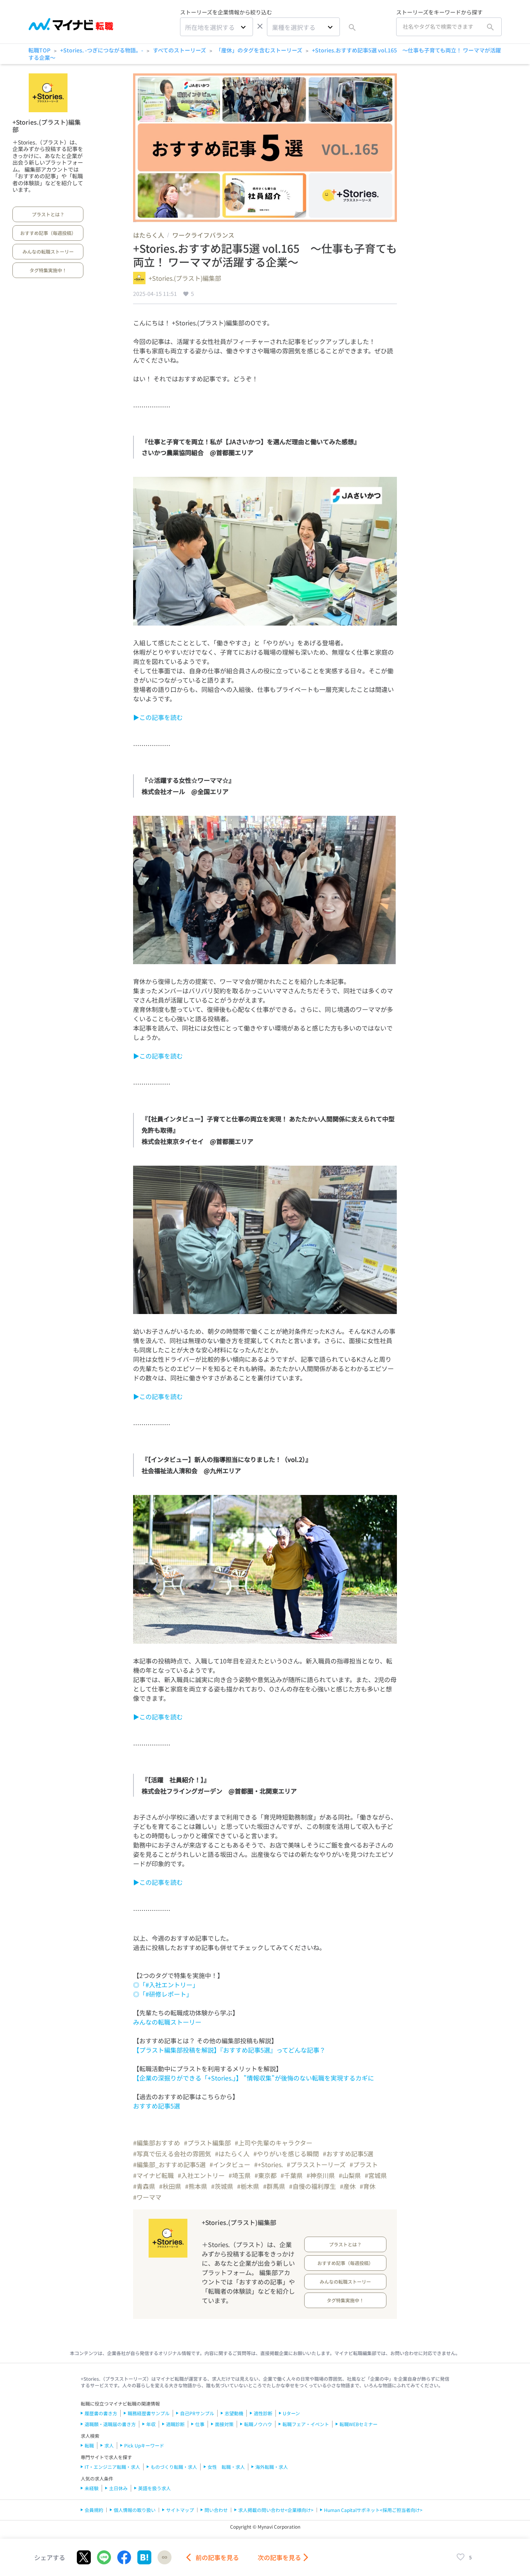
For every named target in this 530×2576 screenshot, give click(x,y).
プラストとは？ (48, 214)
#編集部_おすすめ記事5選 (169, 2164)
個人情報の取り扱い (135, 2510)
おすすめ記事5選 (157, 2106)
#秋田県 (170, 2186)
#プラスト (364, 2164)
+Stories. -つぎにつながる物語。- (102, 50)
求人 (109, 2445)
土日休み (118, 2488)
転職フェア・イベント (306, 2424)
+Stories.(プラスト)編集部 (47, 126)
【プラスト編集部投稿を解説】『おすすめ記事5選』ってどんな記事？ (229, 2050)
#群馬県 (274, 2186)
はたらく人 (149, 235)
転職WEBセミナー (359, 2424)
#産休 (348, 2186)
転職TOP (39, 50)
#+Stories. (268, 2164)
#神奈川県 (321, 2175)
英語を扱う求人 (154, 2488)
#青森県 (144, 2186)
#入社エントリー (201, 2175)
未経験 (92, 2488)
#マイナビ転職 (153, 2175)
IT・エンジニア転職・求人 (112, 2467)
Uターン (291, 2413)
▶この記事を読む (158, 717)
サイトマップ (180, 2510)
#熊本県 (196, 2186)
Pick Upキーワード (144, 2445)
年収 (151, 2424)
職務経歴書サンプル (149, 2413)
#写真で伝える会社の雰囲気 (172, 2154)
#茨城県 (222, 2186)
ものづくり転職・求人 (174, 2467)
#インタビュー (230, 2164)
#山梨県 (350, 2175)
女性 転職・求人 (226, 2467)
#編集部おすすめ (157, 2143)
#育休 (368, 2186)
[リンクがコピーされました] (165, 2557)
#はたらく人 (232, 2154)
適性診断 (263, 2413)
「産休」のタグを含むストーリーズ (259, 50)
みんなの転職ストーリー (48, 251)
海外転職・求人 (272, 2467)
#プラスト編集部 (207, 2143)
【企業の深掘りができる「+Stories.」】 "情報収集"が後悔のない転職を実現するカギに (254, 2078)
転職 (89, 2445)
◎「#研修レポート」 (163, 1994)
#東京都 (266, 2175)
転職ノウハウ (258, 2424)
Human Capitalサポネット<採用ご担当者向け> (373, 2510)
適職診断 (175, 2424)
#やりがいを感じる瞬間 (286, 2154)
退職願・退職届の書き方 (110, 2424)
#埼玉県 (240, 2175)
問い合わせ (216, 2510)
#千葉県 (292, 2175)
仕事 (200, 2424)
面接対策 (224, 2424)
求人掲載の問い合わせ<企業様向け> (276, 2510)
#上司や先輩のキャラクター (274, 2143)
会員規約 (94, 2510)
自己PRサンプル (197, 2413)
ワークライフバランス (203, 235)
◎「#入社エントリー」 (166, 1985)
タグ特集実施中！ (48, 270)
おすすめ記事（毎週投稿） (48, 233)
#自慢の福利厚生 (313, 2186)
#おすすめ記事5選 (348, 2154)
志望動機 (234, 2413)
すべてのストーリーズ (179, 50)
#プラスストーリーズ (316, 2164)
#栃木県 (248, 2186)
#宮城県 (376, 2175)
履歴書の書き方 (101, 2413)
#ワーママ (147, 2197)
